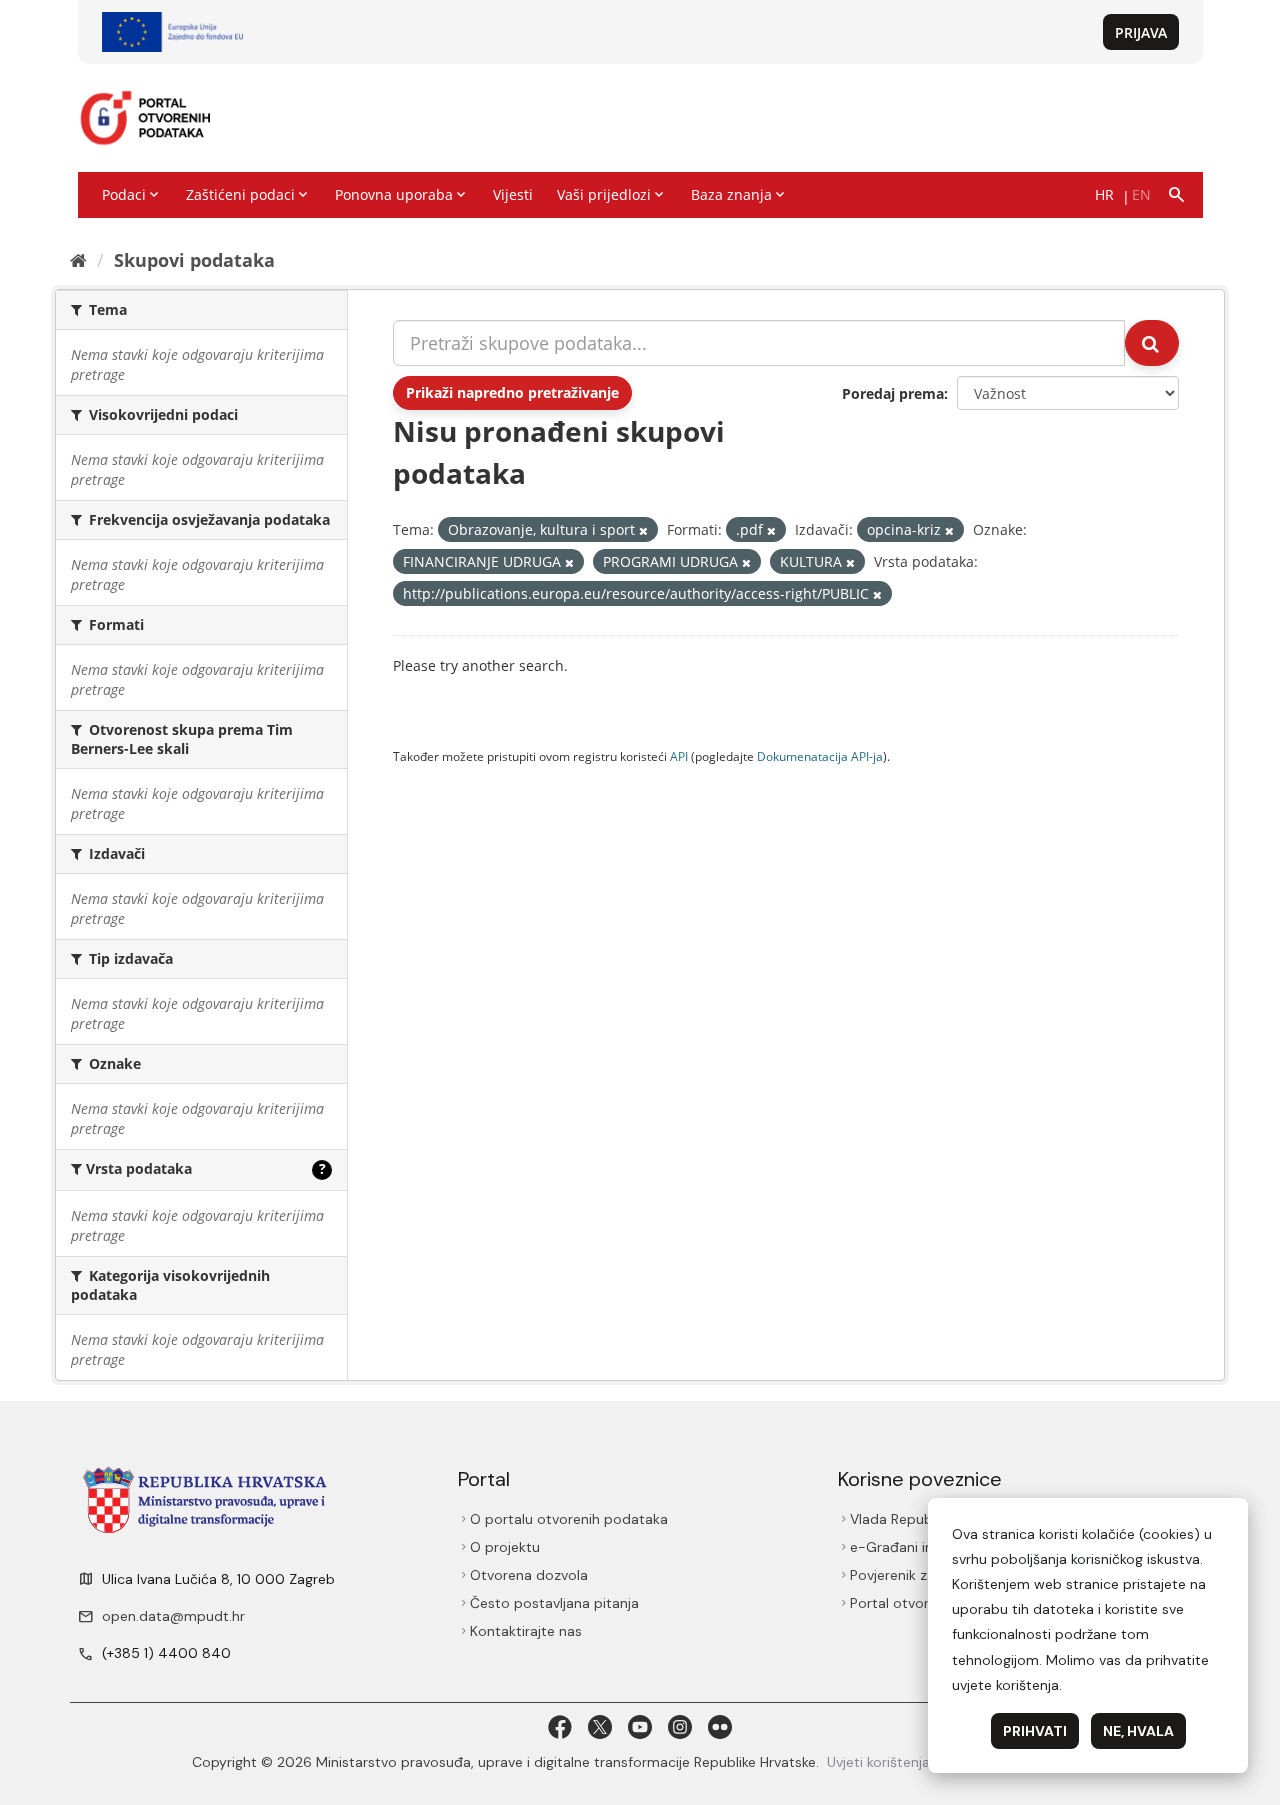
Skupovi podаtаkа (194, 260)
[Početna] (78, 260)
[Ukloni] (643, 530)
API (679, 756)
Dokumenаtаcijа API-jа (820, 756)
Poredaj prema (893, 393)
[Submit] (1152, 343)
